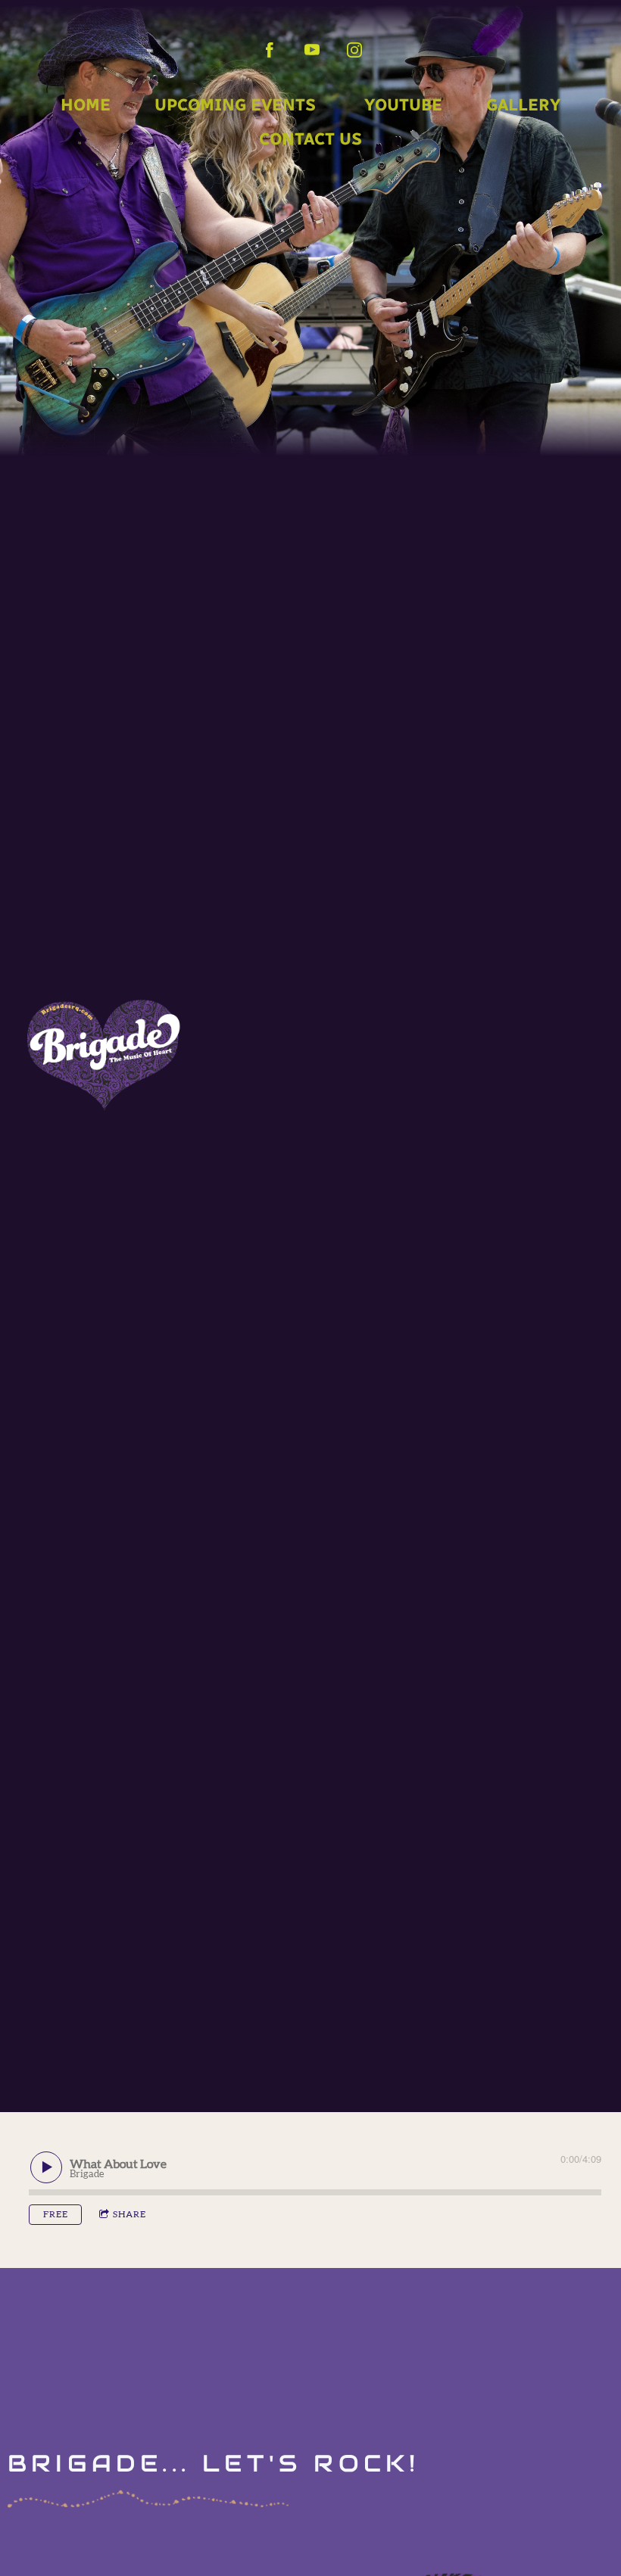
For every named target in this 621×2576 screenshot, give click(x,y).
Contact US (310, 139)
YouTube (401, 105)
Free (56, 2214)
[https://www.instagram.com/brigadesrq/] (354, 50)
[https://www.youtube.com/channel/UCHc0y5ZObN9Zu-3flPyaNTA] (312, 50)
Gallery (523, 105)
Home (86, 105)
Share (130, 2214)
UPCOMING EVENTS (235, 105)
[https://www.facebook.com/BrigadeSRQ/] (270, 50)
